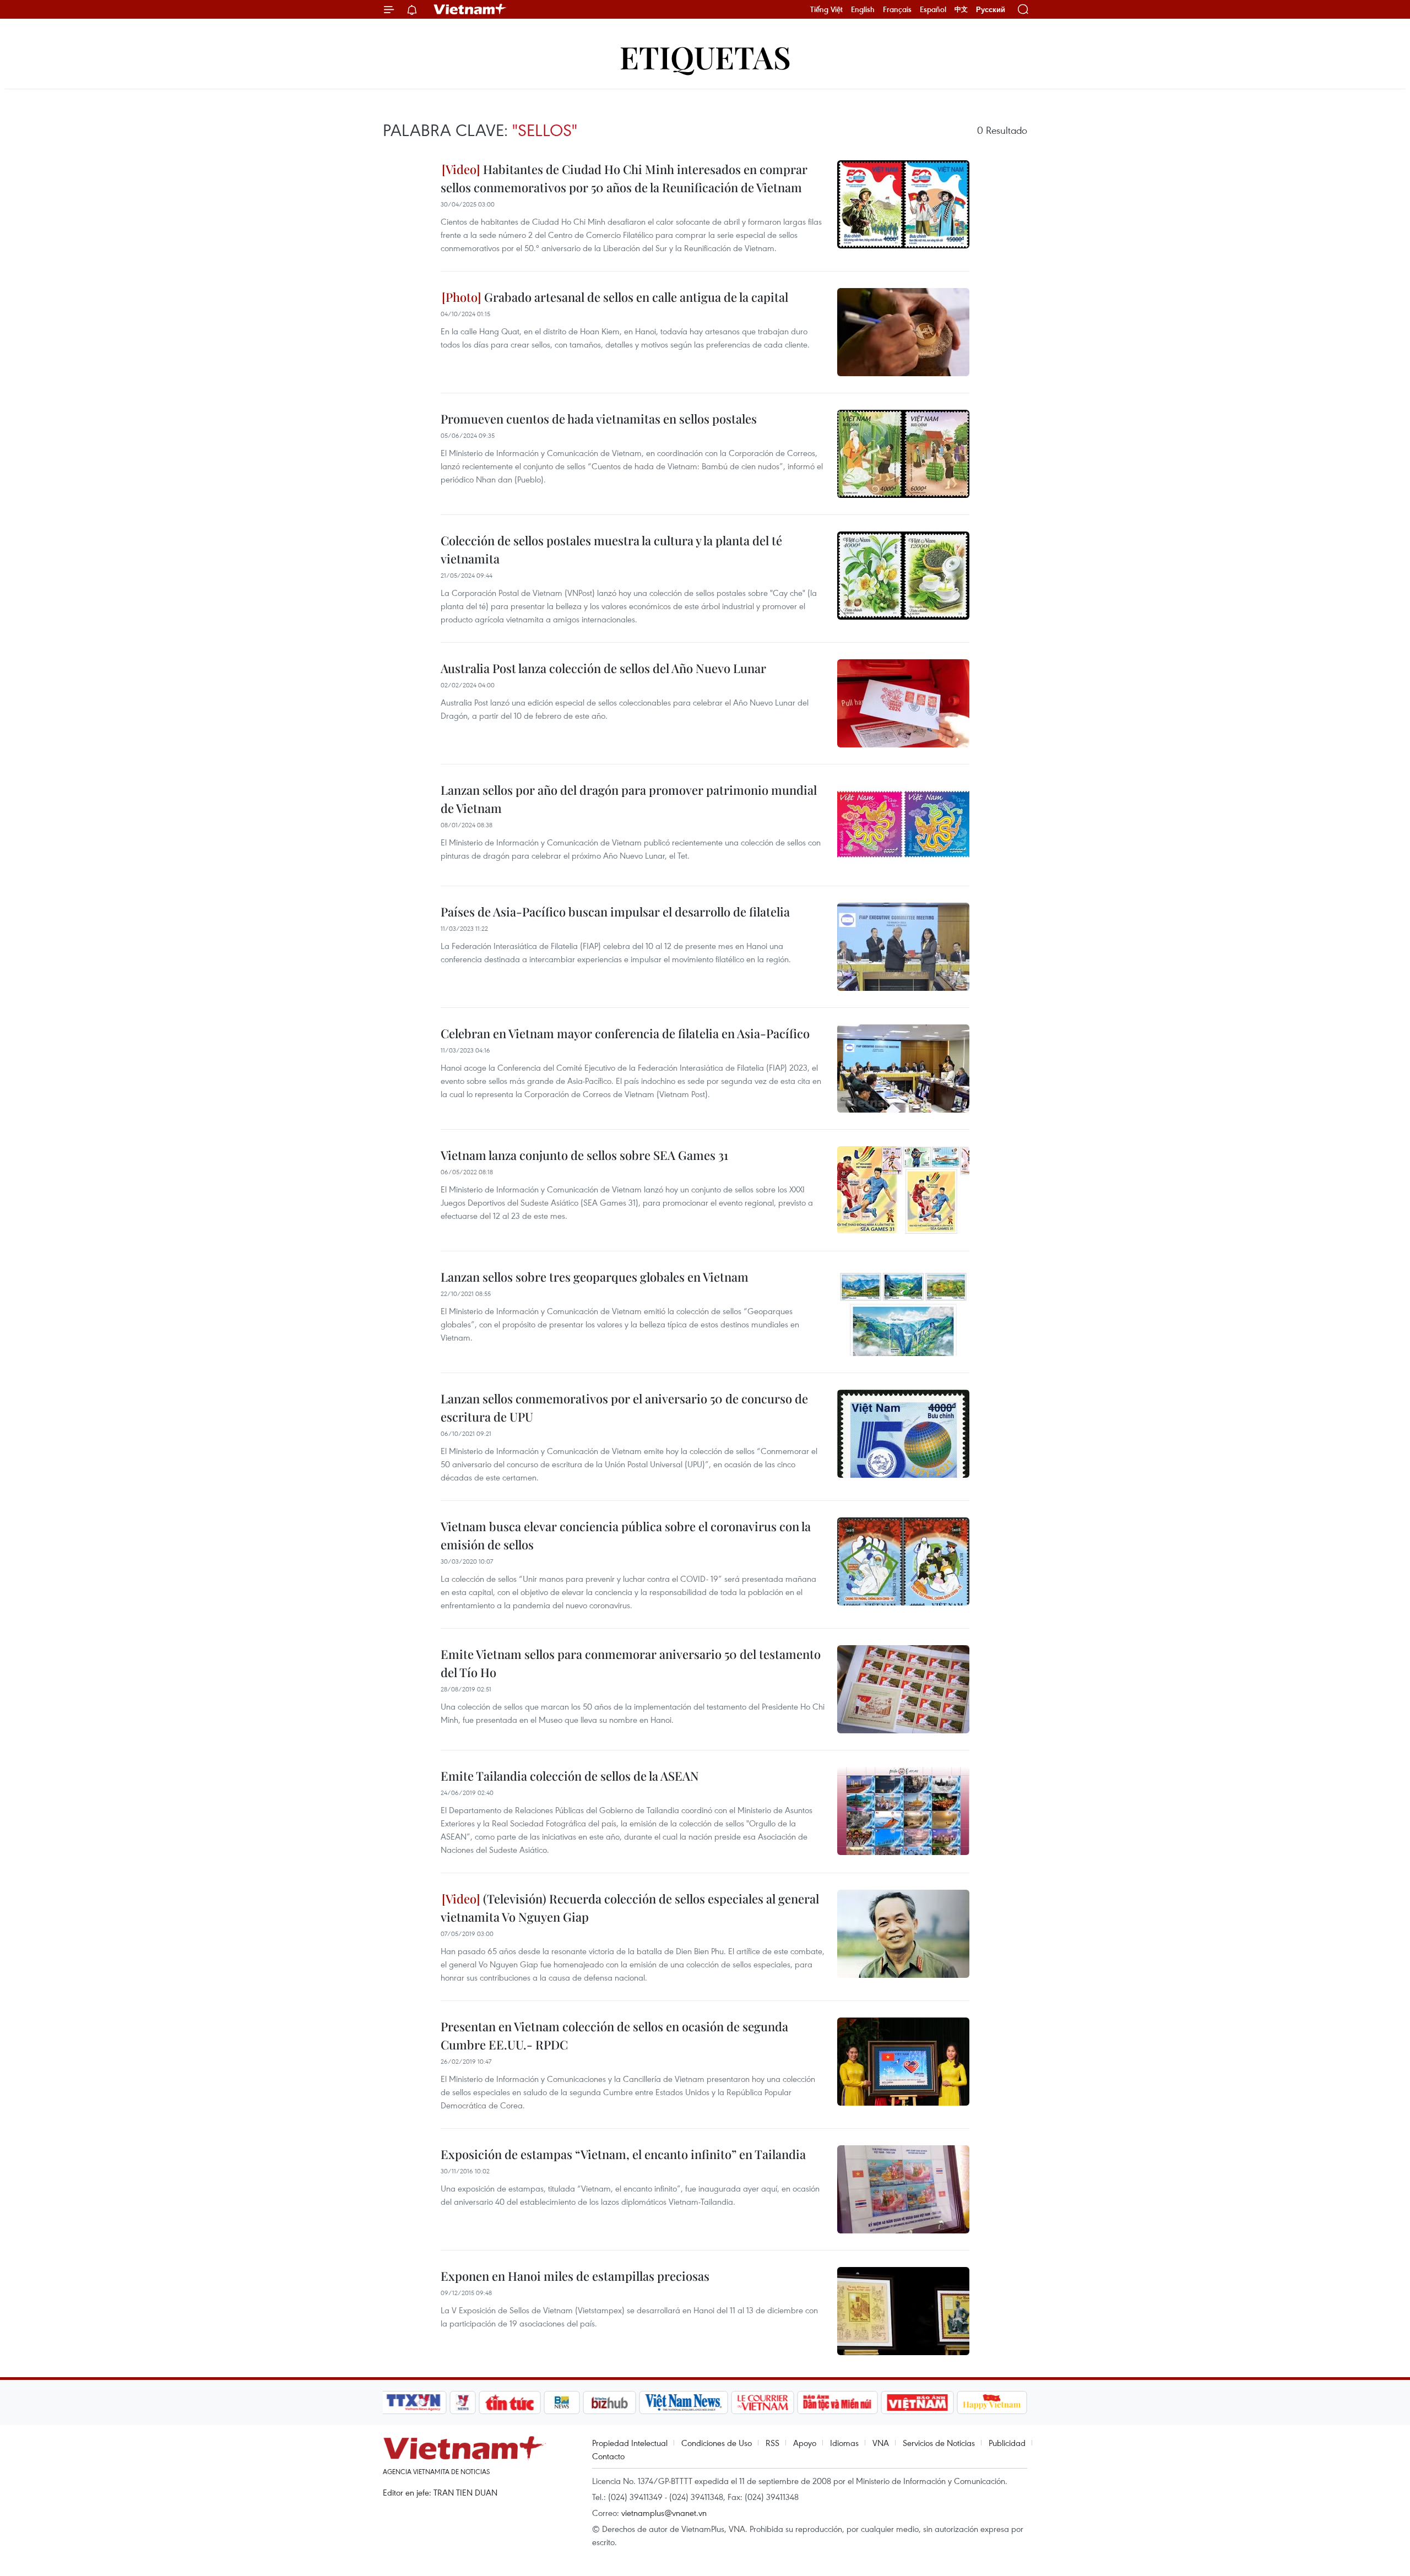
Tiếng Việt (826, 9)
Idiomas (844, 2443)
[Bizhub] (609, 2403)
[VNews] (463, 2403)
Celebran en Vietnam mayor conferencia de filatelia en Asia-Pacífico (625, 1033)
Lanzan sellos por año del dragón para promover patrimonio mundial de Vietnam (629, 799)
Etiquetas (705, 56)
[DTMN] (837, 2403)
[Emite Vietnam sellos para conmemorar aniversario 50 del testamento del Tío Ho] (903, 1689)
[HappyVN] (992, 2403)
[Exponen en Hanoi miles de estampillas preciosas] (903, 2311)
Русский (991, 10)
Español (933, 9)
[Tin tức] (510, 2403)
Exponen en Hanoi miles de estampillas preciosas (575, 2276)
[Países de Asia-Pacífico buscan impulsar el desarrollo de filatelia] (903, 947)
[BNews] (562, 2403)
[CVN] (762, 2403)
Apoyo (805, 2443)
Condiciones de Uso (717, 2443)
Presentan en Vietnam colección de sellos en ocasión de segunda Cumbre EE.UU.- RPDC (614, 2035)
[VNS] (683, 2403)
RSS (772, 2443)
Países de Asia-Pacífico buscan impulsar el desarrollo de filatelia (615, 912)
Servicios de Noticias (939, 2443)
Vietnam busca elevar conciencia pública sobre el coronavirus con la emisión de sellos (626, 1535)
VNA (881, 2443)
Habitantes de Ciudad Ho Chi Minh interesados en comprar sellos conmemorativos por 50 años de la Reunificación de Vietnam (624, 178)
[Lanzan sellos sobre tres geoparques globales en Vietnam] (903, 1312)
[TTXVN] (414, 2403)
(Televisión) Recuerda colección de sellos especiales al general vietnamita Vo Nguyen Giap (630, 1908)
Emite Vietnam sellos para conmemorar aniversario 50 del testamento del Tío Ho (631, 1663)
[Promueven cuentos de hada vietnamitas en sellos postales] (903, 454)
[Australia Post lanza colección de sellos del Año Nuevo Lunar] (903, 703)
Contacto (608, 2456)
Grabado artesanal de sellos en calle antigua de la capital (635, 297)
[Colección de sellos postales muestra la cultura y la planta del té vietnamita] (903, 576)
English (863, 9)
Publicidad (1007, 2443)
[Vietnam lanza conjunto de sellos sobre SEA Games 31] (903, 1190)
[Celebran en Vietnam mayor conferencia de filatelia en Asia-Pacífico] (903, 1069)
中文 (961, 9)
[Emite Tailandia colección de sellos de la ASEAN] (903, 1811)
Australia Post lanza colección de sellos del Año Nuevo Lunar (603, 668)
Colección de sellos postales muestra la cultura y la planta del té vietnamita (611, 549)
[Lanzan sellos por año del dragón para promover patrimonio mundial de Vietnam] (903, 825)
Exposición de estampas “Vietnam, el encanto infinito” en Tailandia (623, 2154)
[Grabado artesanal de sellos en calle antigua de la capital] (903, 332)
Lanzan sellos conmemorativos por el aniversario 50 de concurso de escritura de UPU (624, 1408)
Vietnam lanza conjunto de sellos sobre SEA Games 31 (584, 1155)
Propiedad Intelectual (630, 2443)
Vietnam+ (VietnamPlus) (470, 9)
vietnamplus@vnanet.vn (664, 2513)
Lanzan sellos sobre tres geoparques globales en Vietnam (595, 1277)
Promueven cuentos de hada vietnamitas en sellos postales (599, 419)
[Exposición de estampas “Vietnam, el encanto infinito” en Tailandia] (903, 2189)
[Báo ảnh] (917, 2403)
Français (897, 9)
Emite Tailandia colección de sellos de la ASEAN (570, 1776)
